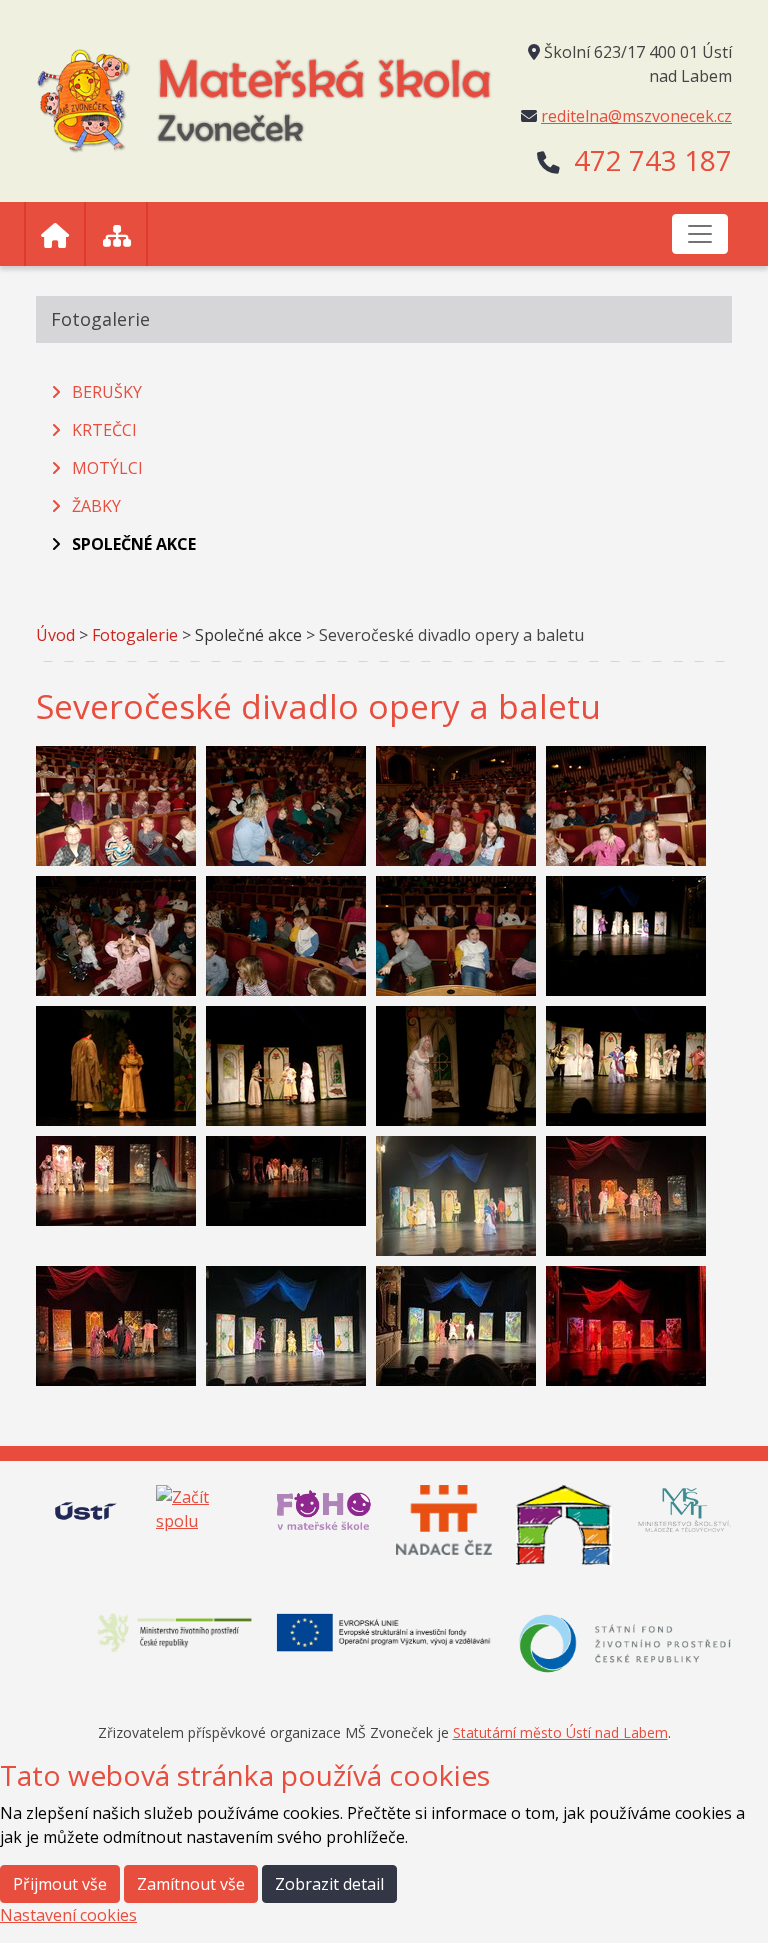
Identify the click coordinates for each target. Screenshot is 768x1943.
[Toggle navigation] (700, 234)
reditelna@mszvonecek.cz (636, 116)
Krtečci (104, 430)
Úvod (55, 635)
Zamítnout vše (191, 1884)
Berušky (107, 392)
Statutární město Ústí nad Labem (560, 1732)
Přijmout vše (60, 1884)
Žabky (96, 506)
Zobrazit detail (329, 1884)
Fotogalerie (135, 635)
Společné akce (134, 544)
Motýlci (107, 468)
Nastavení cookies (68, 1915)
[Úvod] (55, 234)
